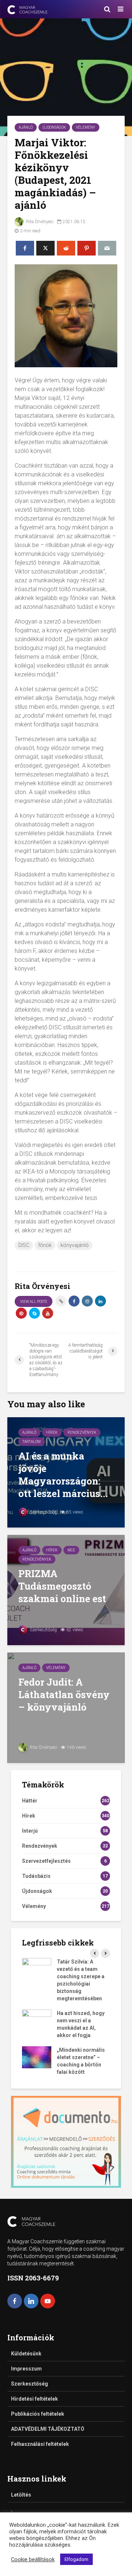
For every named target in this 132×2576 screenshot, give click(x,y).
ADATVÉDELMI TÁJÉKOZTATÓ (48, 2429)
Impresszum (26, 2369)
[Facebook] (15, 2301)
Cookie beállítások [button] (33, 2559)
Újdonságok (54, 127)
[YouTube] (48, 2301)
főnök (45, 1245)
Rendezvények (82, 1432)
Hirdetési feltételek (34, 2399)
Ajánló (26, 127)
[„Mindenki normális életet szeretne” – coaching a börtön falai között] (37, 2057)
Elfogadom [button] (76, 2559)
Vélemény (86, 127)
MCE (71, 1550)
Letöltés (21, 2495)
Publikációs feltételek (38, 2414)
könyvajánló (75, 1245)
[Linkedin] (31, 2301)
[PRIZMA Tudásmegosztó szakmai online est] (66, 1589)
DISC (24, 1245)
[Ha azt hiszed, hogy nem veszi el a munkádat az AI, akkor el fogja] (37, 2020)
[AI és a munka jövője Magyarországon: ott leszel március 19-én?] (66, 1472)
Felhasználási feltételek (40, 2444)
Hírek (52, 1432)
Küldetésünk (26, 2354)
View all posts (34, 1302)
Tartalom (32, 1442)
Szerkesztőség (43, 1512)
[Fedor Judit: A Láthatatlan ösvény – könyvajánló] (66, 1707)
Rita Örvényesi (39, 222)
